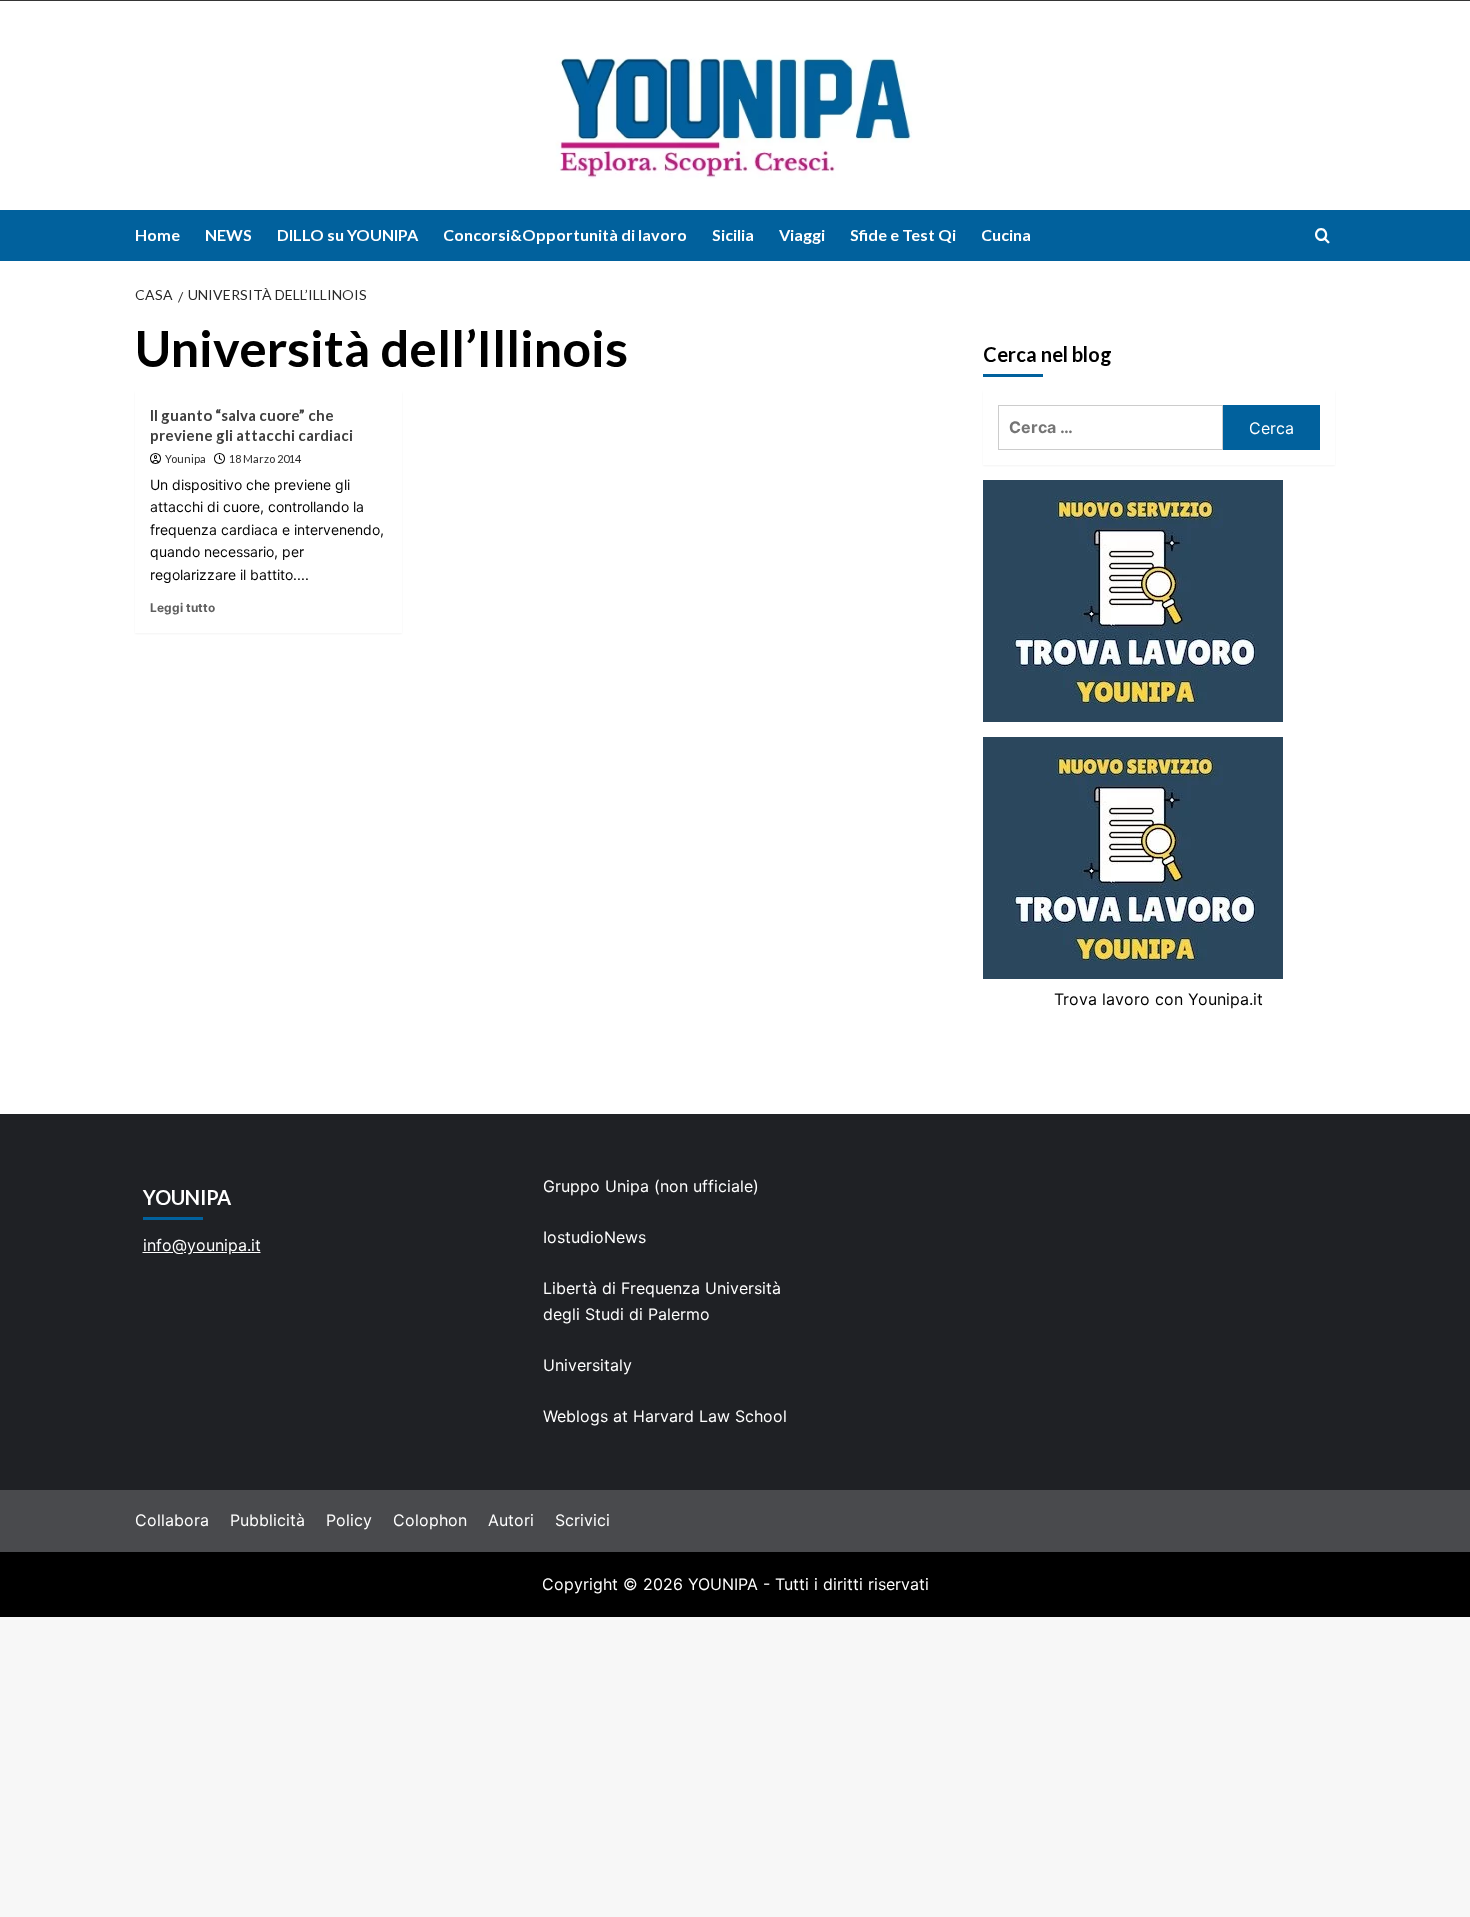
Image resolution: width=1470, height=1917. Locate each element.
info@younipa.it (202, 1245)
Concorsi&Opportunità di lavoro (565, 234)
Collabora (172, 1520)
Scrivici (582, 1520)
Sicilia (733, 234)
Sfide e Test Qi (903, 234)
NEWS (228, 234)
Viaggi (802, 234)
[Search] (1322, 235)
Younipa (185, 458)
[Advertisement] (735, 1767)
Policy (349, 1520)
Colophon (430, 1520)
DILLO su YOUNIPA (347, 234)
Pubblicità (267, 1520)
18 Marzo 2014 (265, 458)
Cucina (1006, 234)
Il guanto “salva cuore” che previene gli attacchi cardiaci (251, 425)
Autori (511, 1520)
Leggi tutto (182, 607)
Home (157, 234)
